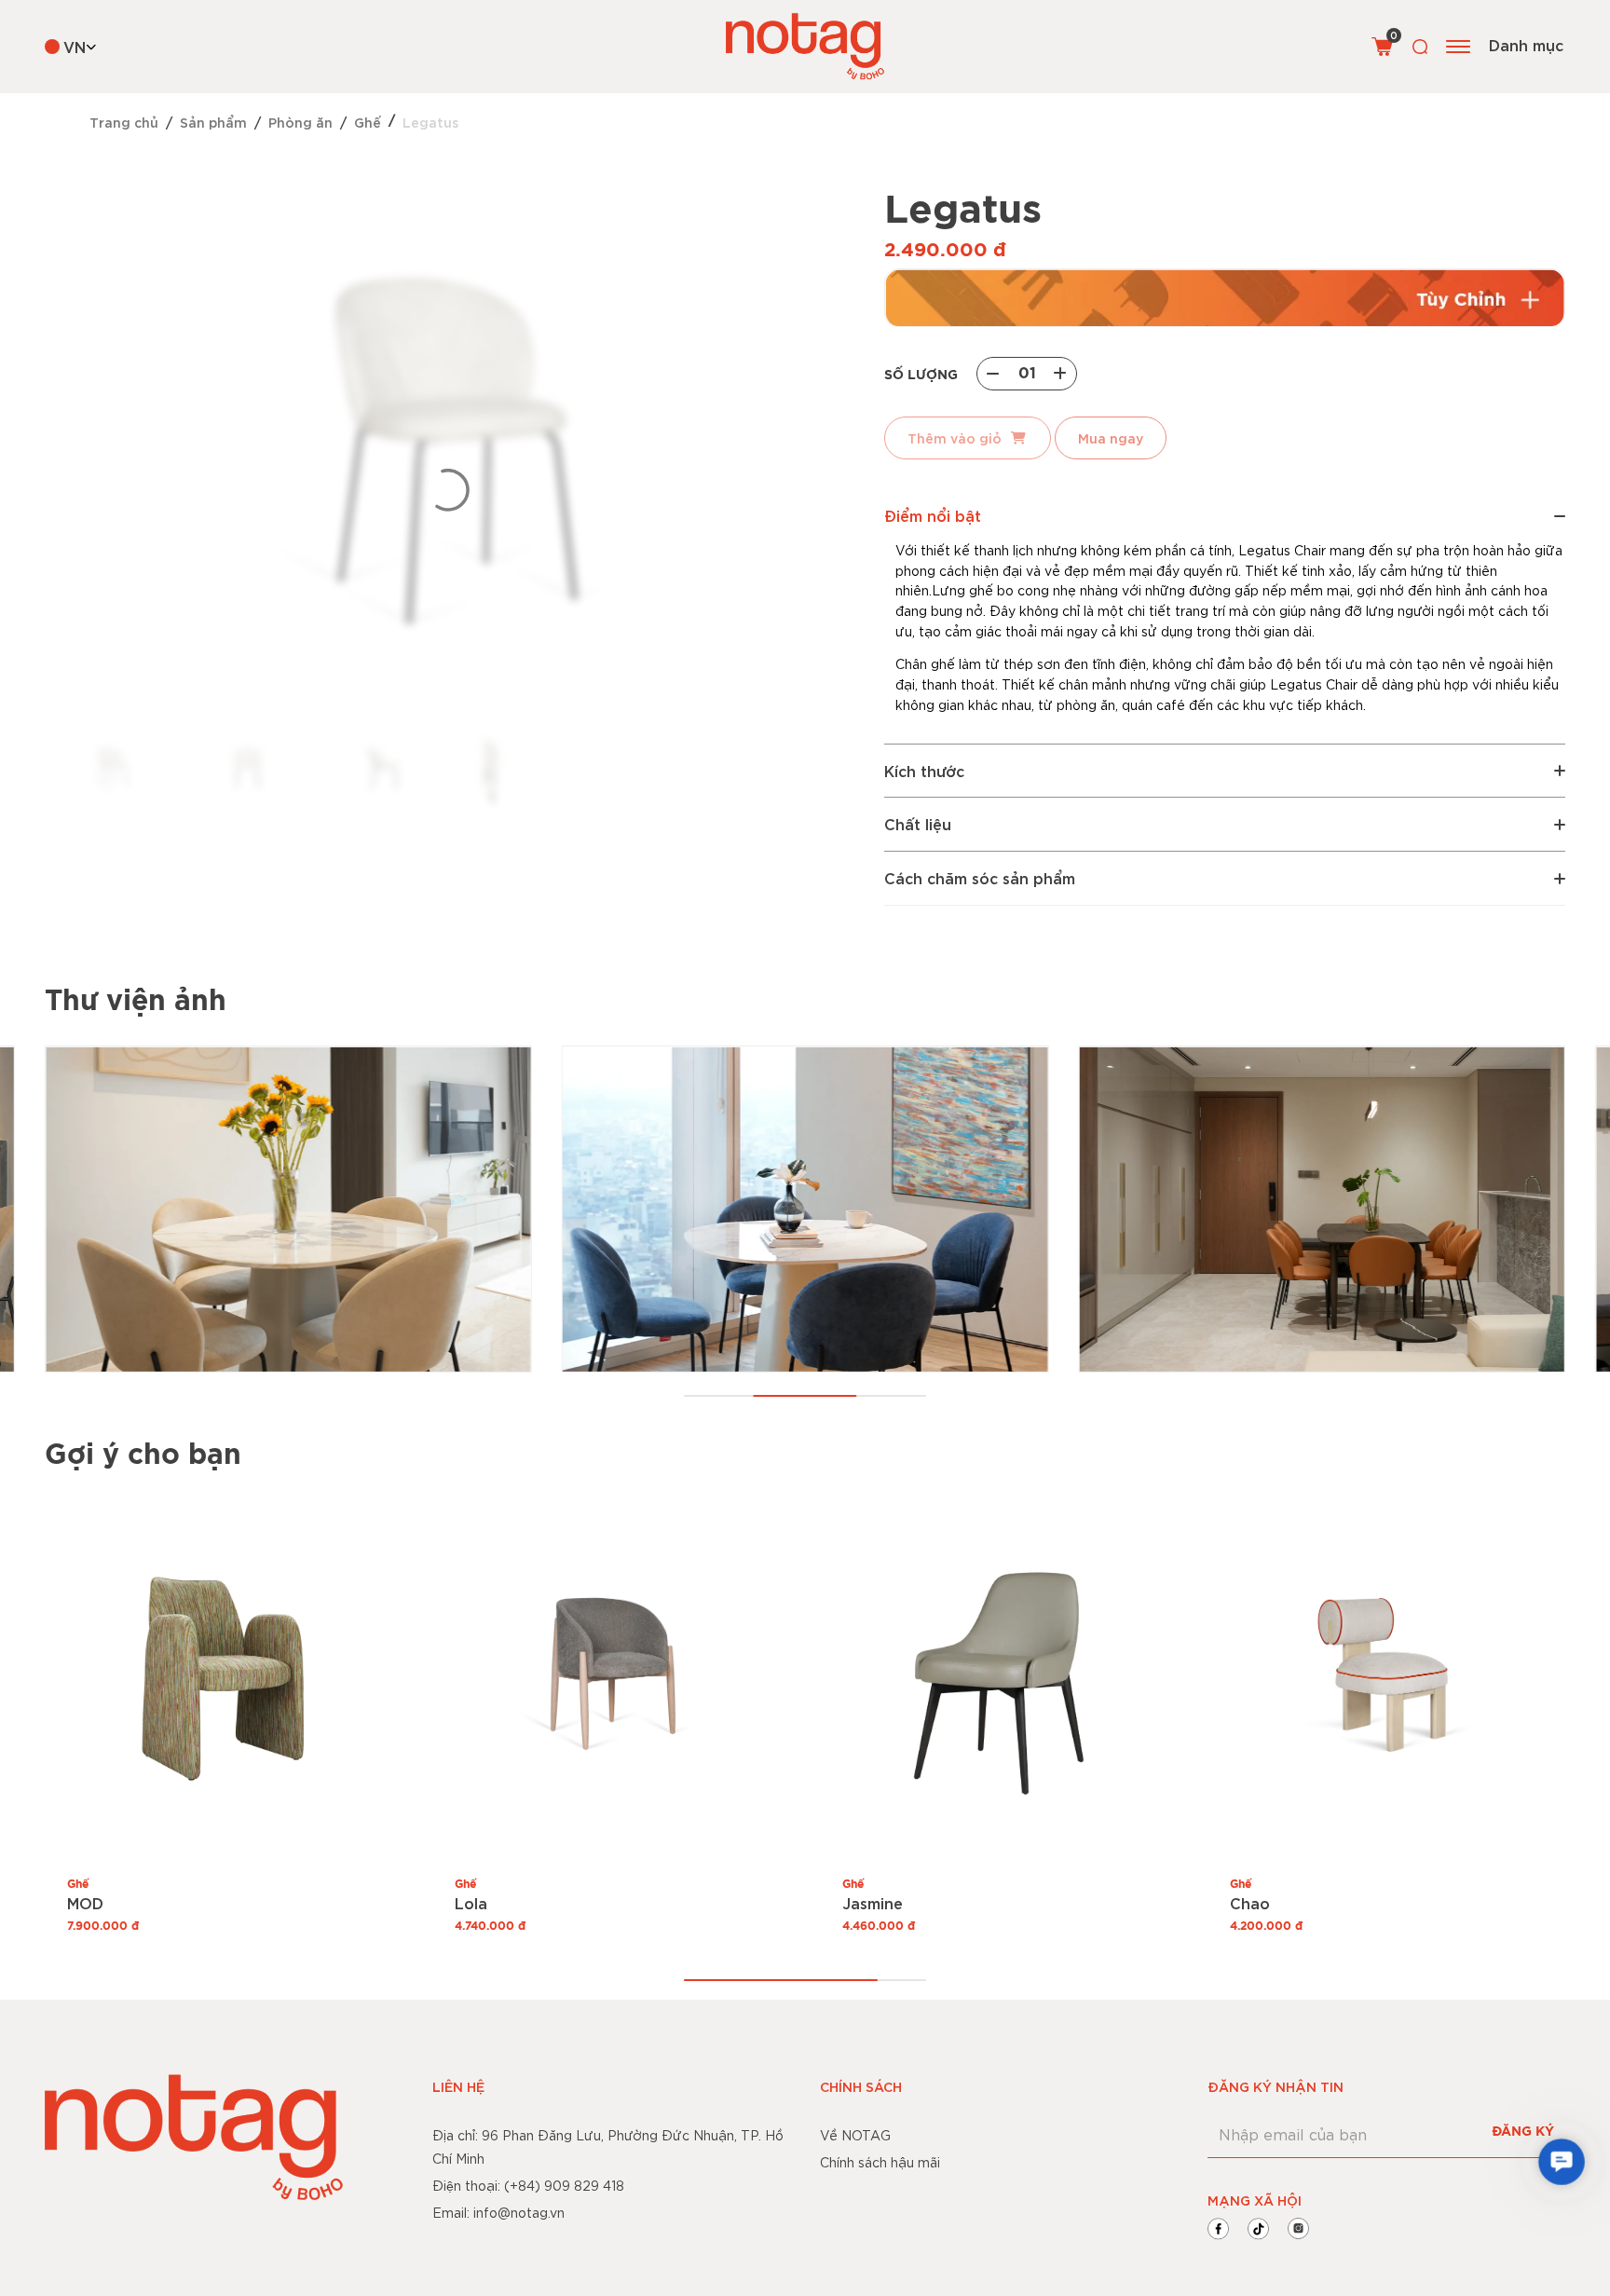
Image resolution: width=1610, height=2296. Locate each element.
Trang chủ (124, 122)
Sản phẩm (213, 122)
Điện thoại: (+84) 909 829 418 (528, 2185)
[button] (1562, 2162)
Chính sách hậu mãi (880, 2162)
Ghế (368, 122)
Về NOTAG (855, 2135)
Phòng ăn (300, 122)
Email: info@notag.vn (498, 2212)
